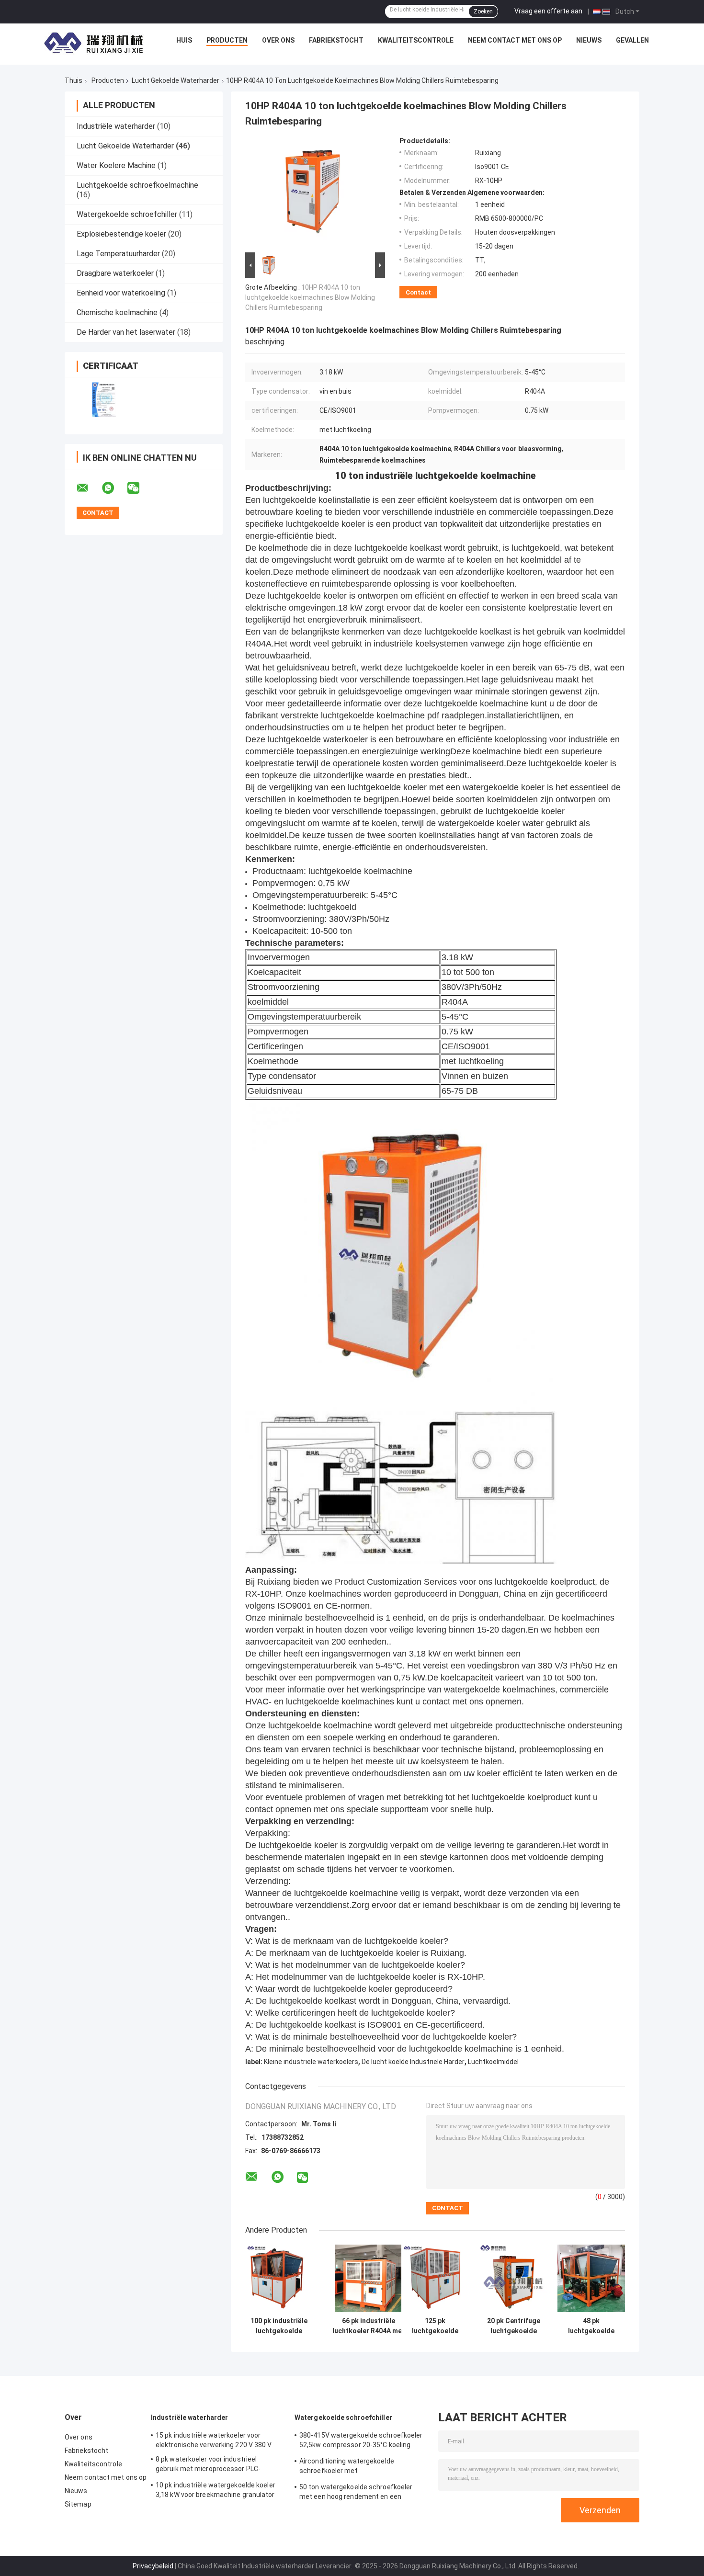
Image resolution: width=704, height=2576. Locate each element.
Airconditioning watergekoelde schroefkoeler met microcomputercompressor (347, 2467)
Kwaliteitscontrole (416, 40)
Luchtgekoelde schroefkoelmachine (137, 185)
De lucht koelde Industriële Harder (413, 2062)
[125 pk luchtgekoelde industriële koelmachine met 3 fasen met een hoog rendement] (435, 2278)
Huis (184, 40)
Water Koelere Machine (116, 165)
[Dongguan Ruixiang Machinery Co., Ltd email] (89, 488)
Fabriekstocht (336, 40)
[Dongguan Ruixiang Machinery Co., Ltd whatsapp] (114, 488)
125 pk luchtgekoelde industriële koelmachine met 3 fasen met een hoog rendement (435, 2326)
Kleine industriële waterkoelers (311, 2062)
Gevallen (632, 40)
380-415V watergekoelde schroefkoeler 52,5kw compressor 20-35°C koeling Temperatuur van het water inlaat (361, 2441)
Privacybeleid (153, 2566)
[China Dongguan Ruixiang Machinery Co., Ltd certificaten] (104, 400)
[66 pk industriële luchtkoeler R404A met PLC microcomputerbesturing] (369, 2278)
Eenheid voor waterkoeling (121, 293)
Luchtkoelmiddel (493, 2062)
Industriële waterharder (116, 126)
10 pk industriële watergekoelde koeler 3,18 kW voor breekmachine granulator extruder (216, 2491)
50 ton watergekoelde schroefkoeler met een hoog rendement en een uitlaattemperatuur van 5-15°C (356, 2493)
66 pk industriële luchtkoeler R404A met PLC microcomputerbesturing (369, 2326)
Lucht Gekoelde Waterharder (176, 80)
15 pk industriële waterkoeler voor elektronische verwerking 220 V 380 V (214, 2440)
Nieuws (589, 40)
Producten (227, 40)
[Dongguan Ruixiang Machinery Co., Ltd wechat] (139, 488)
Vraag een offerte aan (548, 11)
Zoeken (483, 11)
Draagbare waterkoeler (115, 273)
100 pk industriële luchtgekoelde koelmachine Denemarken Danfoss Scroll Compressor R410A (279, 2326)
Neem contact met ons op (515, 40)
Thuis (74, 80)
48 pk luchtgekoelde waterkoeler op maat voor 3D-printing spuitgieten (591, 2326)
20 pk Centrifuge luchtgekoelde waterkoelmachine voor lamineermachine (514, 2326)
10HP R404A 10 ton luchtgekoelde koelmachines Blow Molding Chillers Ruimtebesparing (310, 297)
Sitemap (78, 2504)
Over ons (278, 40)
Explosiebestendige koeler (121, 234)
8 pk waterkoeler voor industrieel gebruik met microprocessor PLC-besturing (208, 2465)
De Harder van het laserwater (126, 332)
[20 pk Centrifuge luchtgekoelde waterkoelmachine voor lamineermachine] (514, 2278)
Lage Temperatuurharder (118, 254)
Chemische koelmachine (117, 312)
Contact (418, 292)
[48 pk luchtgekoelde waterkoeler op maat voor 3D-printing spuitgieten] (591, 2278)
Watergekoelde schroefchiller (127, 214)
